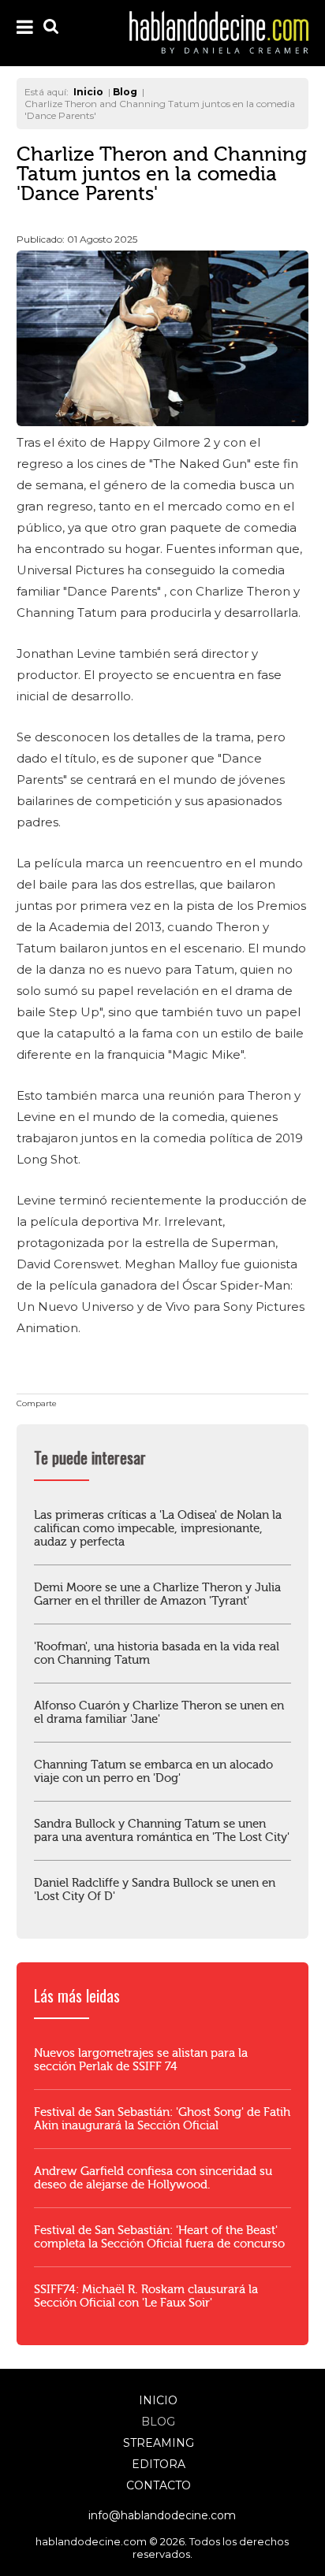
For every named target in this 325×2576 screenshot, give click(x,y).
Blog (158, 2422)
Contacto (159, 2485)
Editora (159, 2464)
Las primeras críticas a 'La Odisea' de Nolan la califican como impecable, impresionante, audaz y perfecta (158, 1529)
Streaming (159, 2443)
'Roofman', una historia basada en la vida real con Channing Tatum (157, 1654)
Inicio (158, 2400)
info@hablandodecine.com (162, 2515)
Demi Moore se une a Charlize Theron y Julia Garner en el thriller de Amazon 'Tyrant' (157, 1594)
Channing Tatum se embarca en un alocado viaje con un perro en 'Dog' (153, 1772)
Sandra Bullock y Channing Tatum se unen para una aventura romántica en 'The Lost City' (162, 1831)
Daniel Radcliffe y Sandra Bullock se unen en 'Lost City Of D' (155, 1890)
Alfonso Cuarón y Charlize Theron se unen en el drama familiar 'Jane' (159, 1713)
